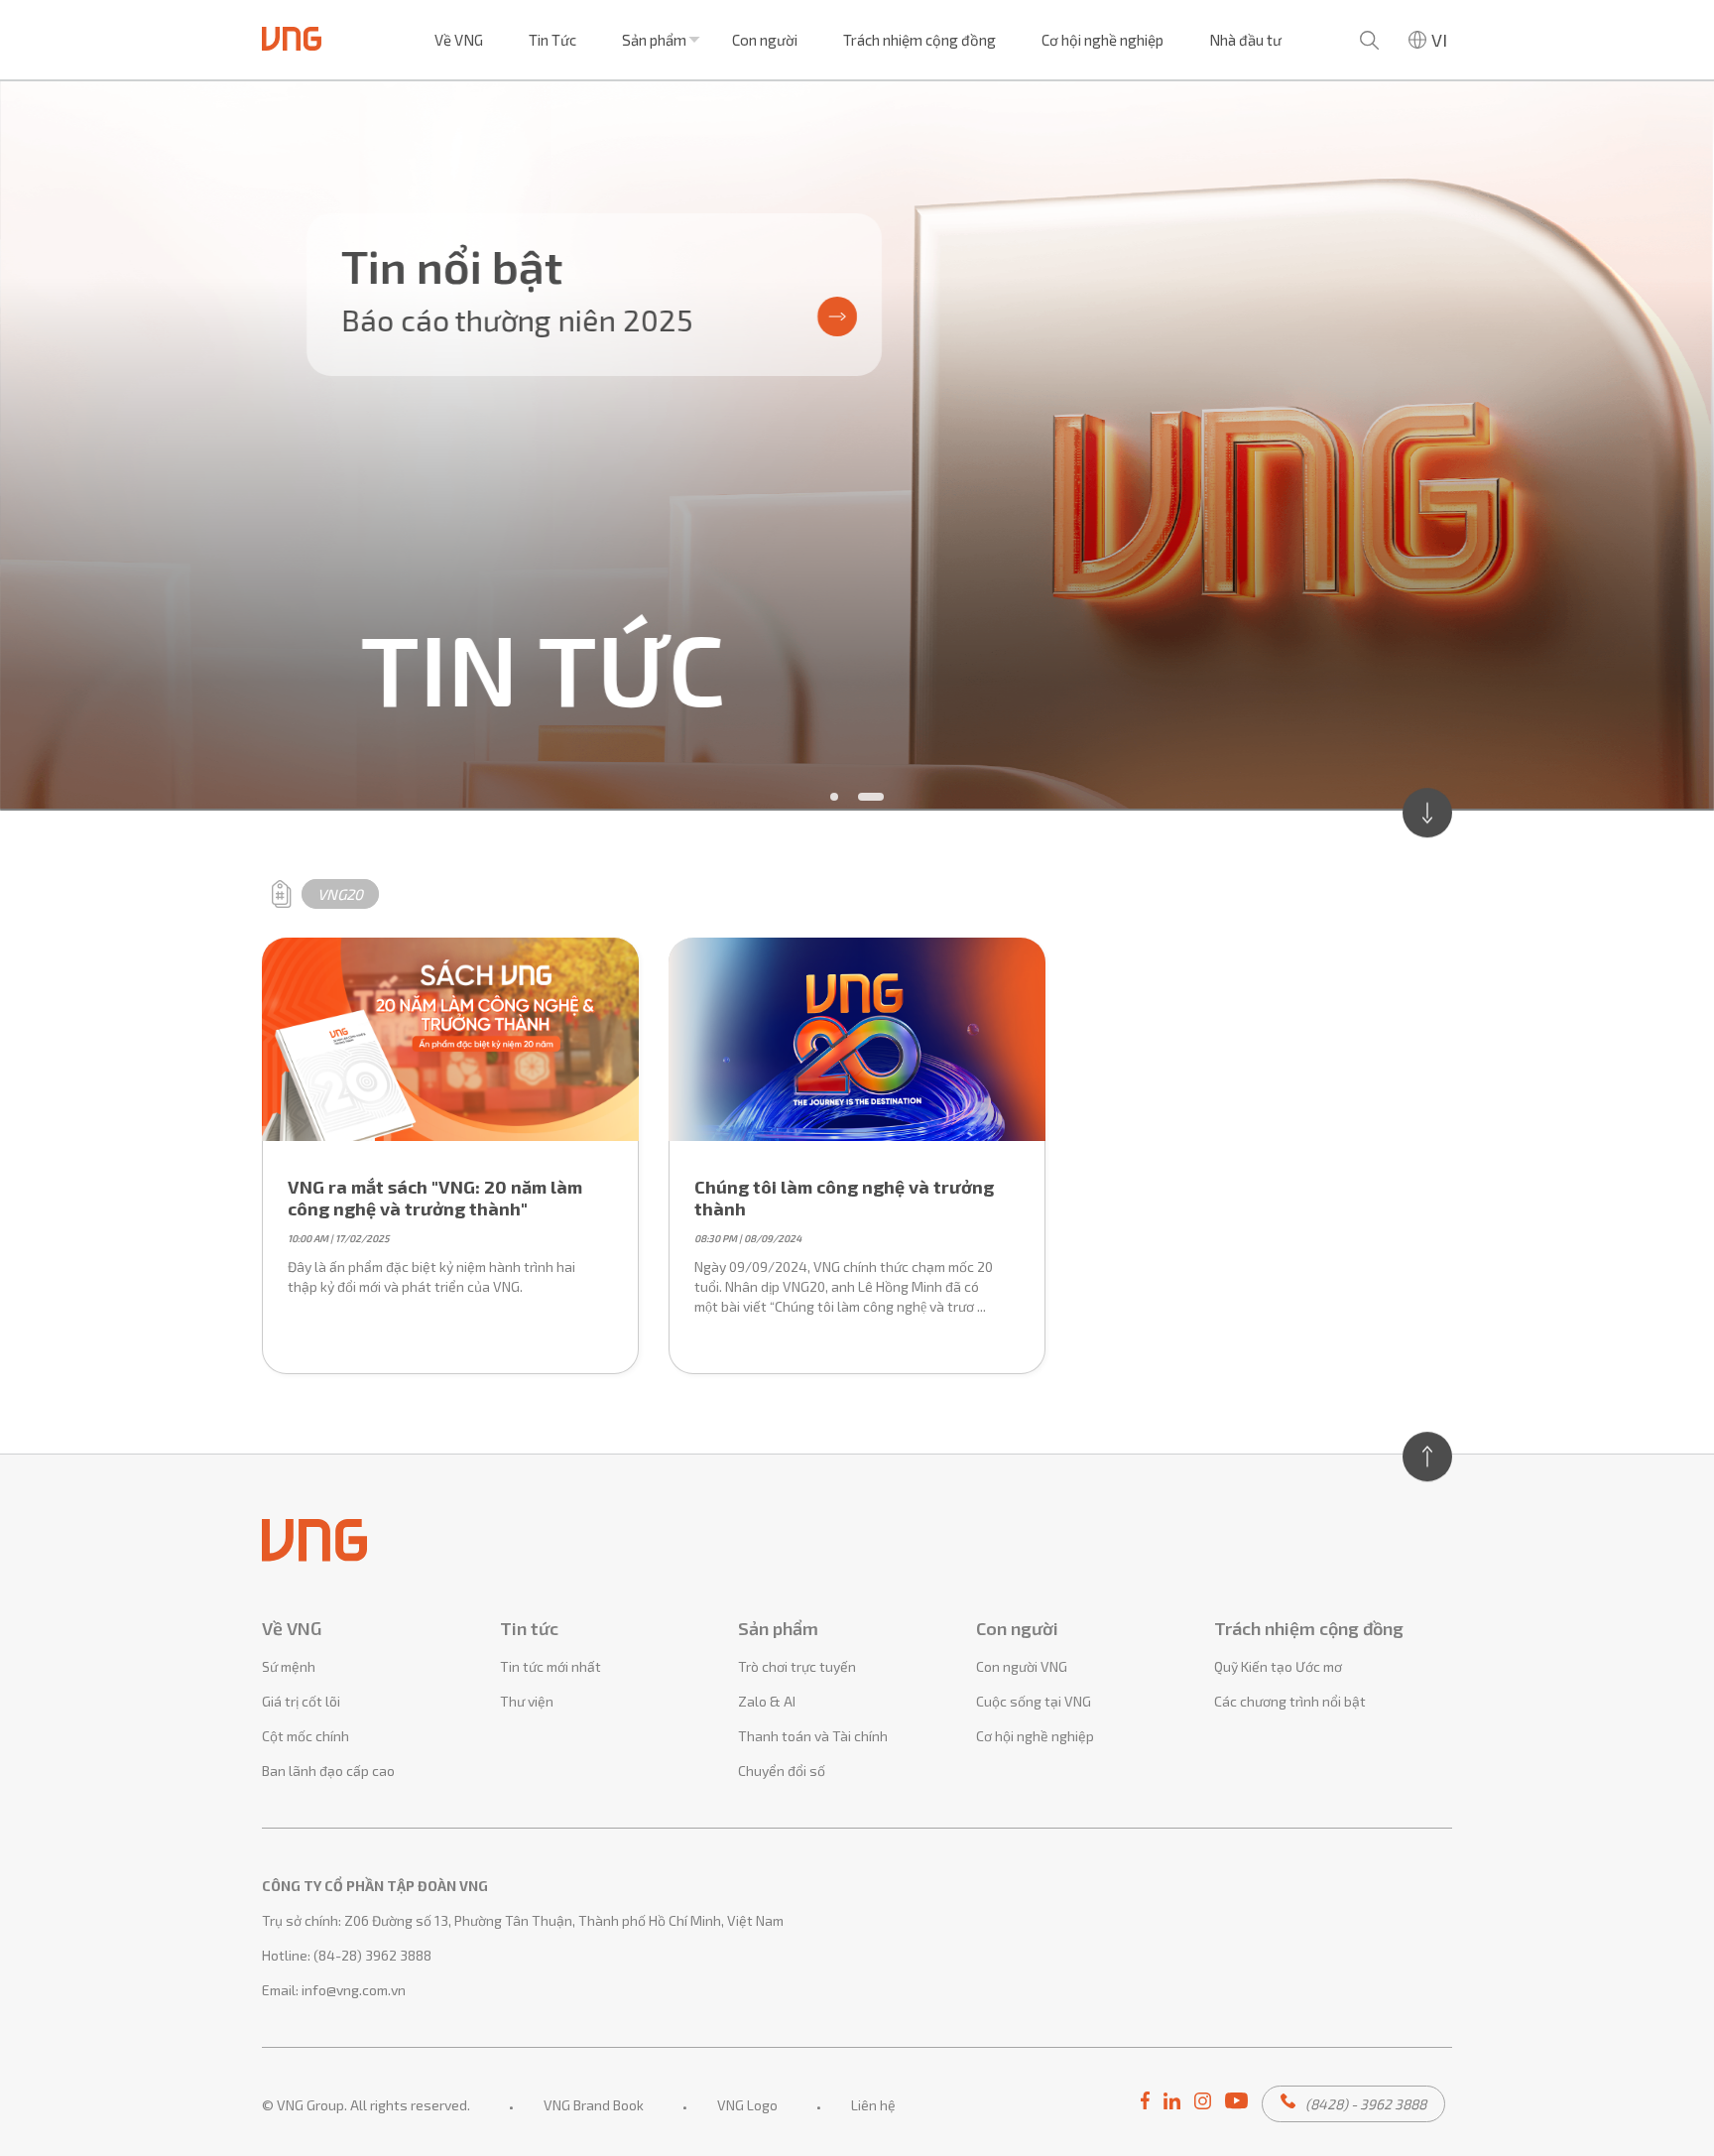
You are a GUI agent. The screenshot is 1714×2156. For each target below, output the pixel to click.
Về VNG (459, 40)
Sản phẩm (654, 40)
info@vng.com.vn (354, 1990)
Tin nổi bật (452, 265)
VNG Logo (747, 2105)
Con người (765, 40)
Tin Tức (552, 40)
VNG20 (340, 894)
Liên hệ (873, 2105)
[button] (834, 797)
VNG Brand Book (594, 2105)
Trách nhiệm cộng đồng (919, 40)
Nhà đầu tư (1245, 40)
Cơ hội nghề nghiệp (1102, 40)
